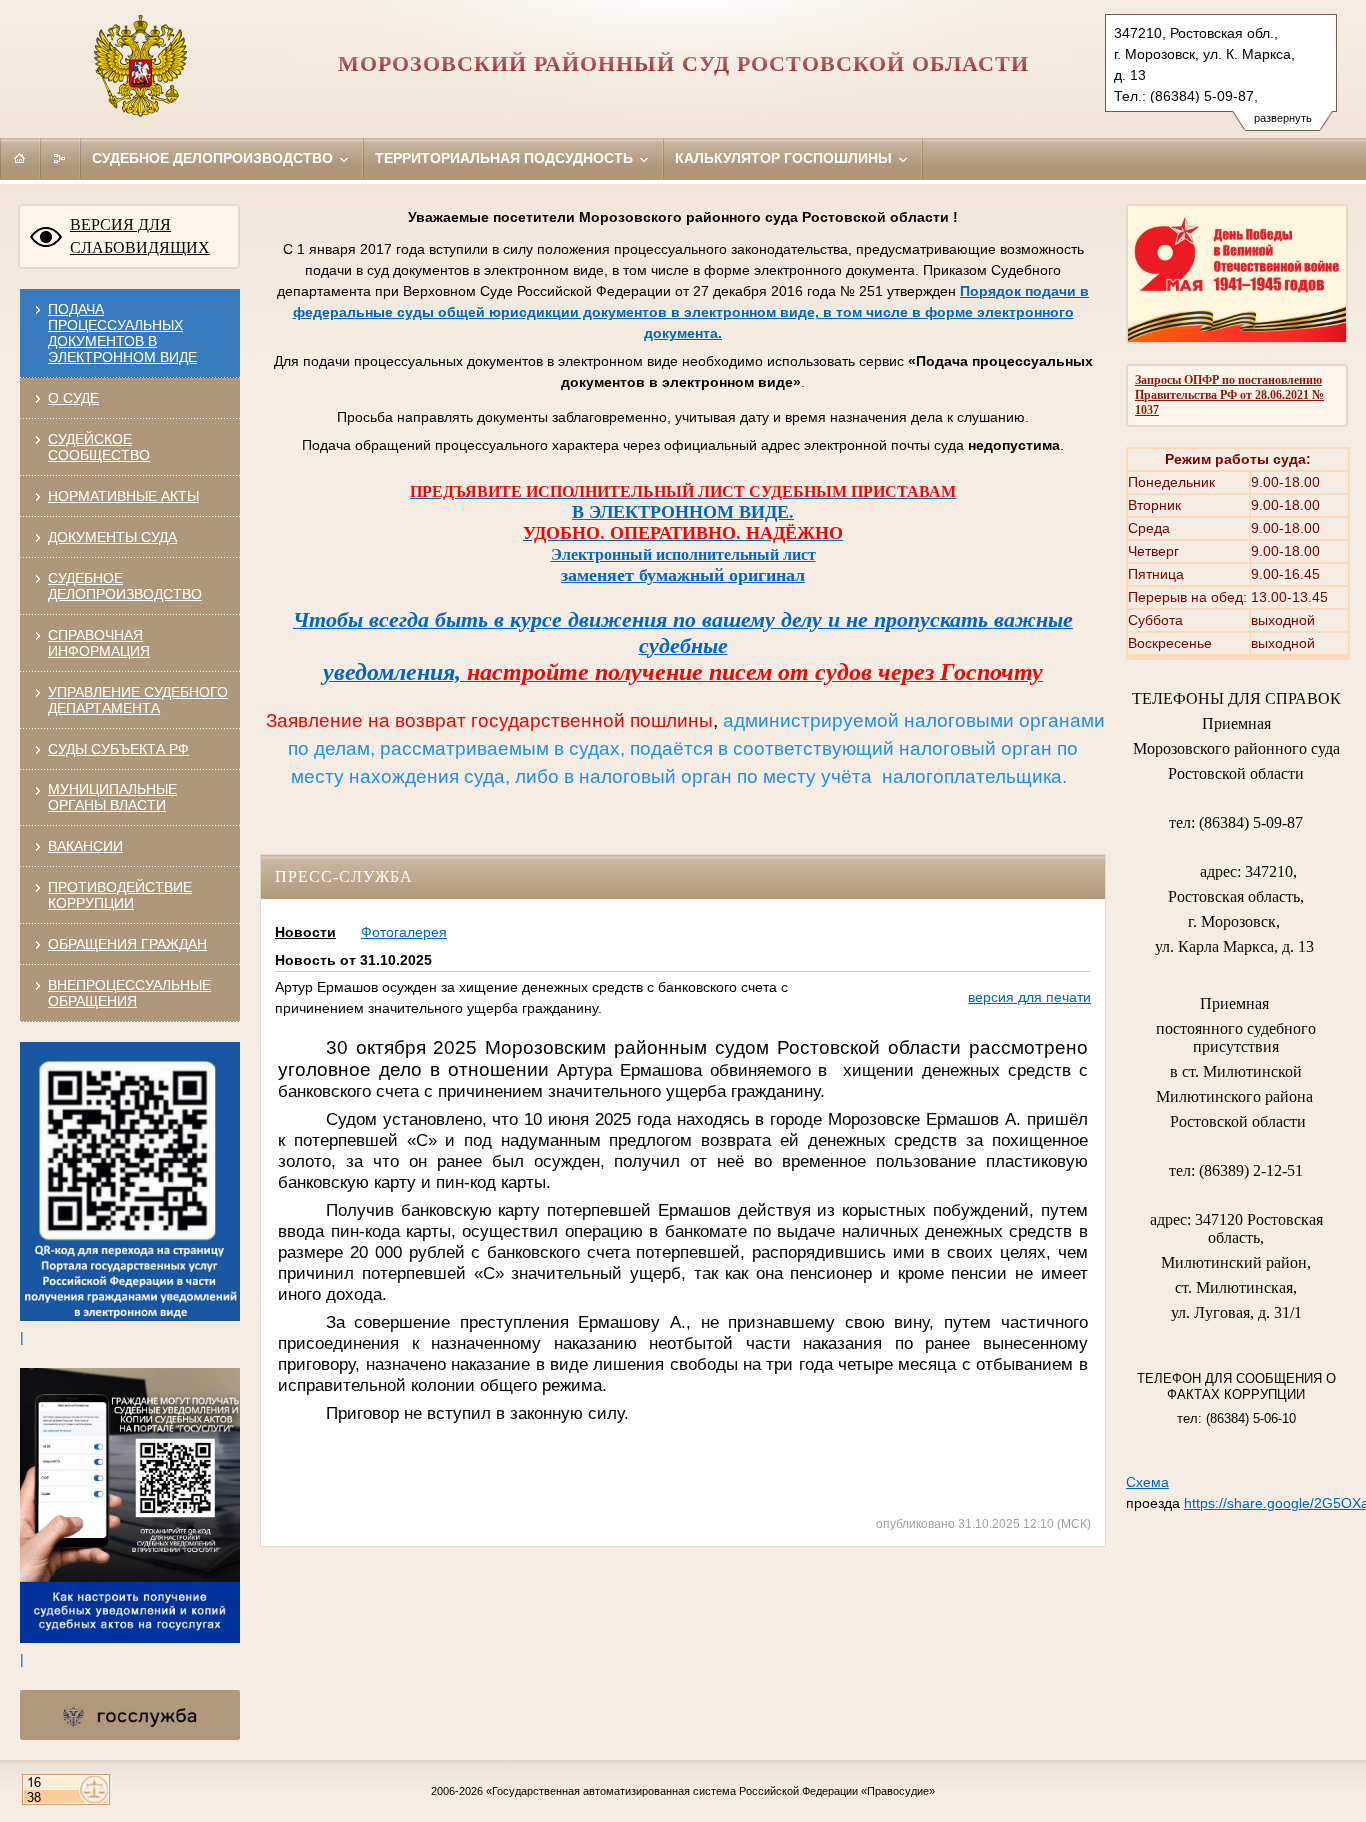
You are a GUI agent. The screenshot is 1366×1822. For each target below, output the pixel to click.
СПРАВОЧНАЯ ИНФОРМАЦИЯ (99, 643)
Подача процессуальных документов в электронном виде (122, 333)
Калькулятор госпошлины (785, 158)
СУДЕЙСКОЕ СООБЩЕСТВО (99, 447)
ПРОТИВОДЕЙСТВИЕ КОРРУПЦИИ (120, 895)
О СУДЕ (73, 398)
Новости (305, 932)
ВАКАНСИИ (85, 846)
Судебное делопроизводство (214, 158)
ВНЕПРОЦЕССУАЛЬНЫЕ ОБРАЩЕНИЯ (129, 993)
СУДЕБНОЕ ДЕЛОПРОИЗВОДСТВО (125, 586)
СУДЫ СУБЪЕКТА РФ (118, 749)
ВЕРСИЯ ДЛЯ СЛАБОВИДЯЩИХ (140, 236)
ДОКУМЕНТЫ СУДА (112, 537)
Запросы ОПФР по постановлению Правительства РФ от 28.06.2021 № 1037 (1229, 395)
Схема (1147, 1482)
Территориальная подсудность (506, 158)
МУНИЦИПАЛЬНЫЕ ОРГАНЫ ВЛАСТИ (112, 797)
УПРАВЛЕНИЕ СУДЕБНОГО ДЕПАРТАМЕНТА (138, 700)
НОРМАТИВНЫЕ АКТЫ (123, 496)
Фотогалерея (404, 932)
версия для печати (1029, 997)
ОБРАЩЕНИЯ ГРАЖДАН (127, 944)
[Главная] (20, 158)
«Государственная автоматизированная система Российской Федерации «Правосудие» (710, 1791)
